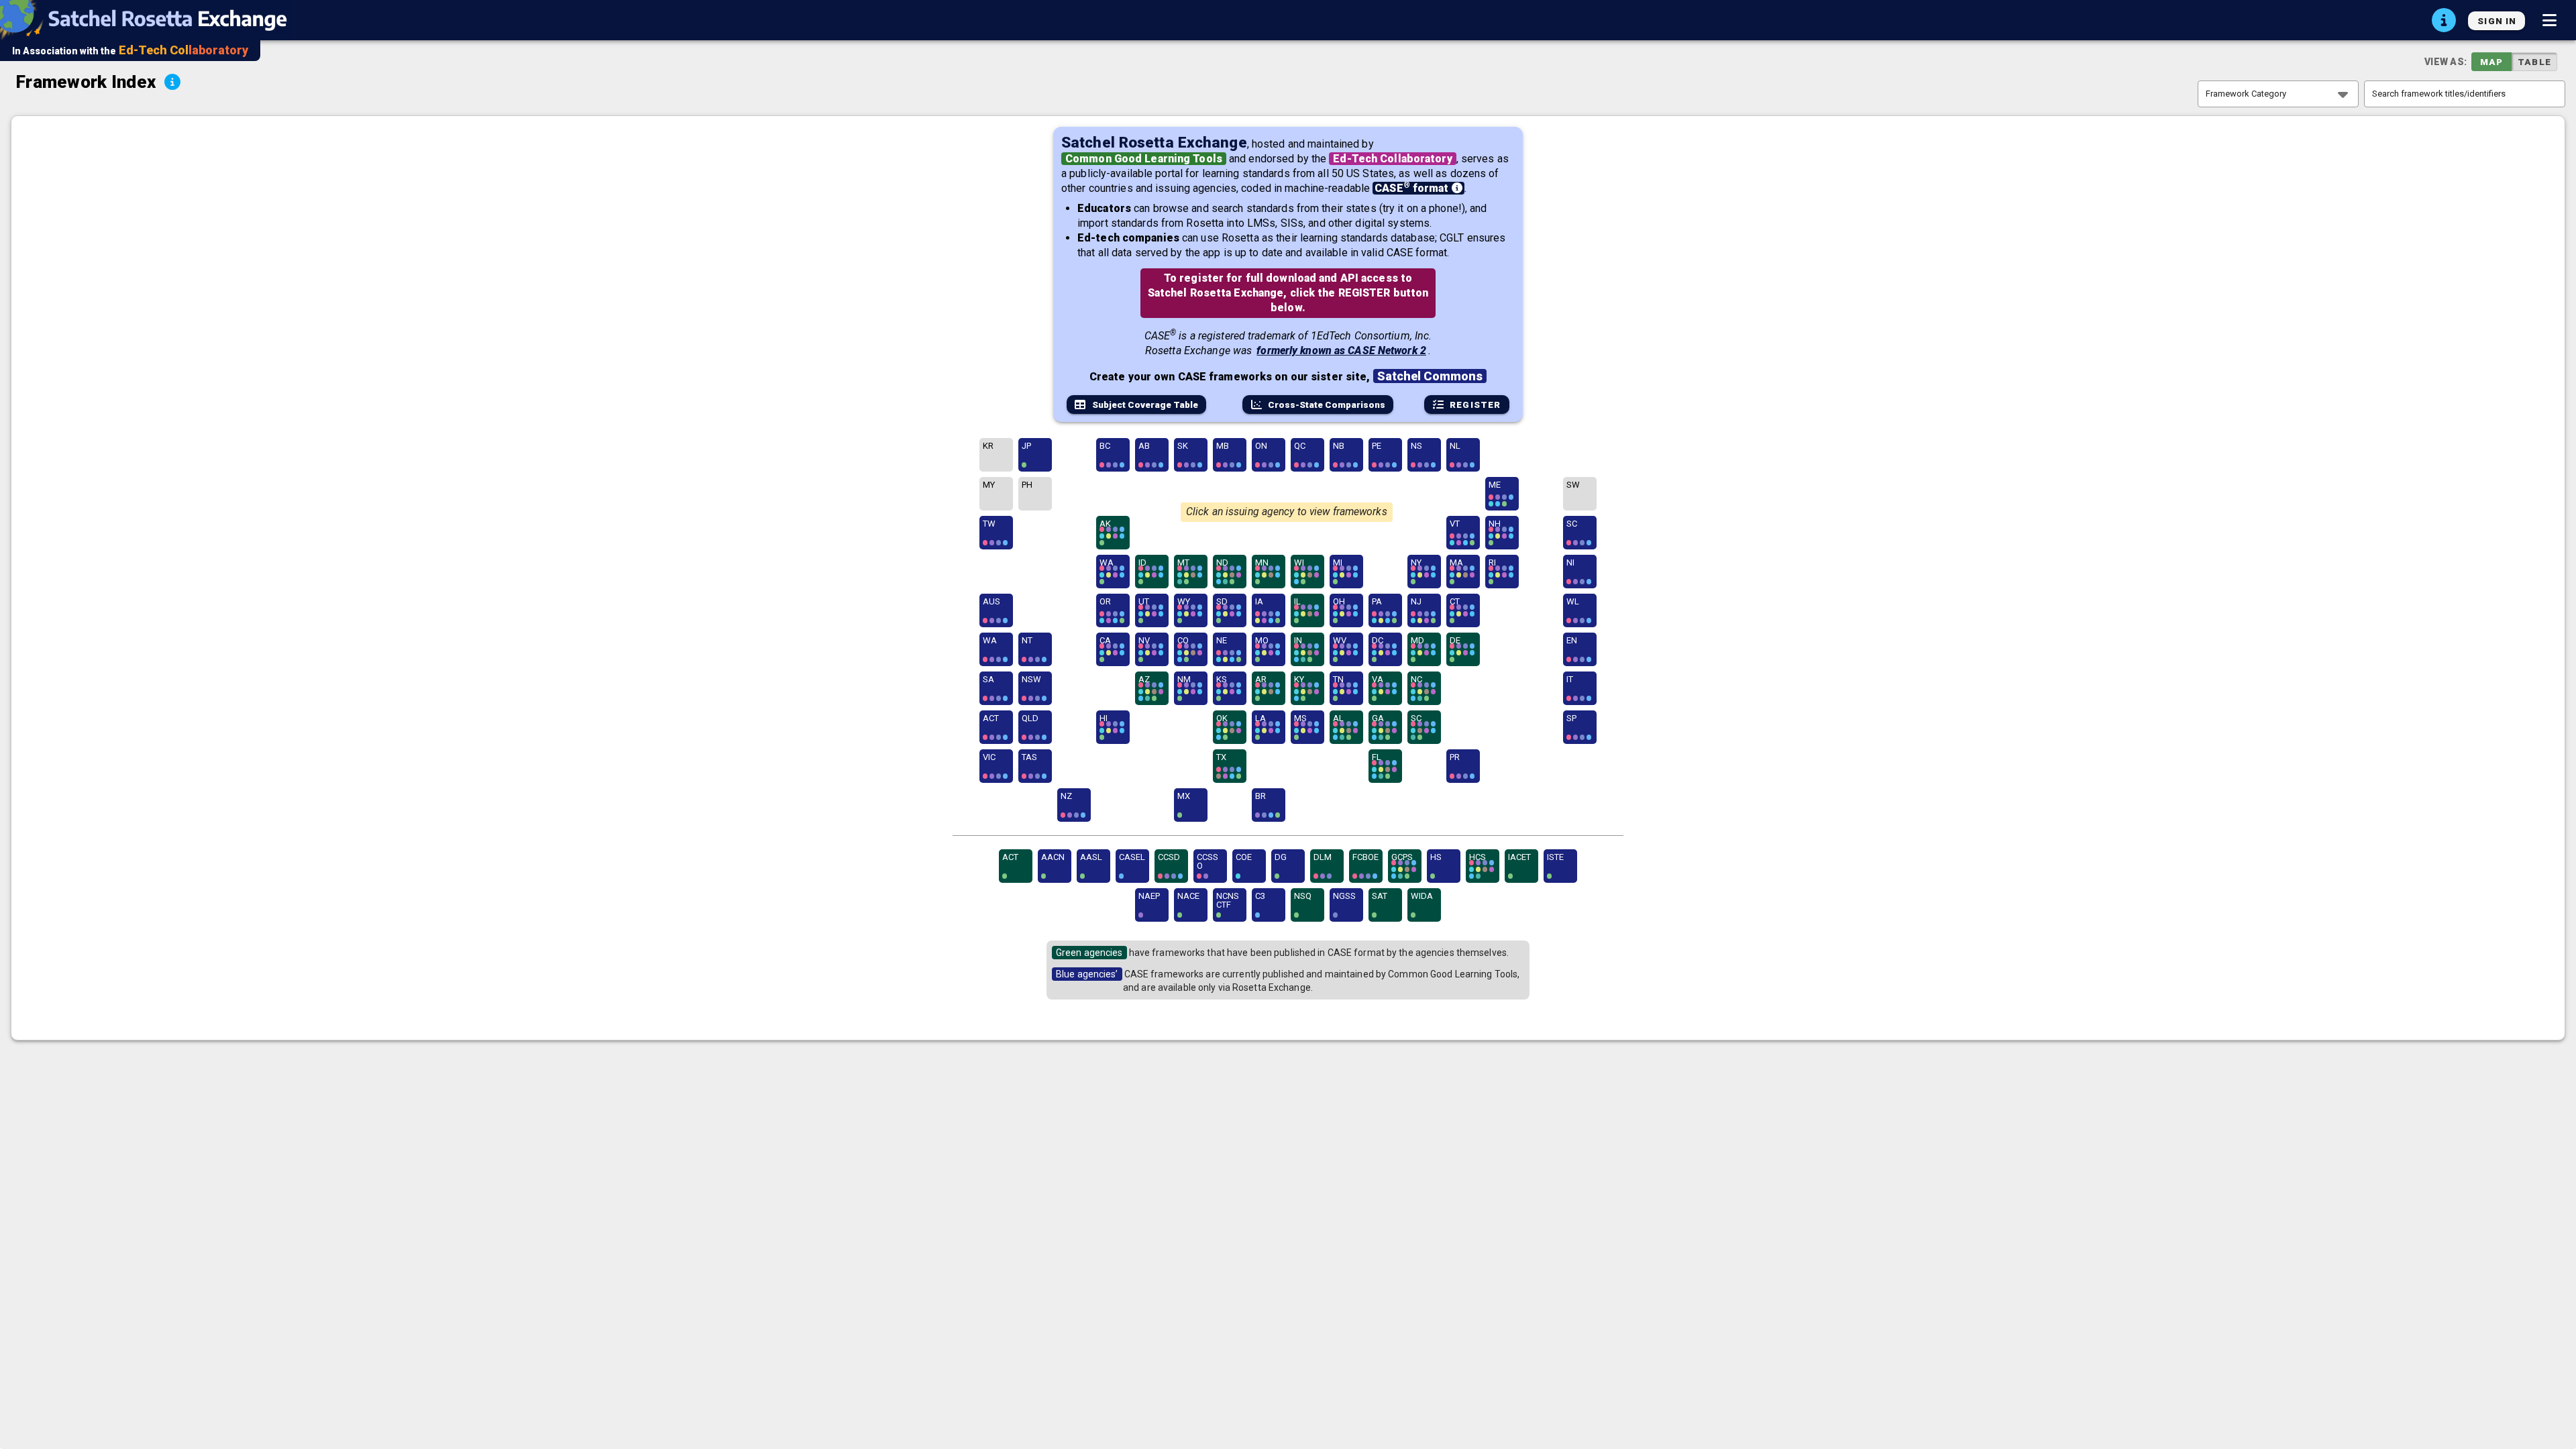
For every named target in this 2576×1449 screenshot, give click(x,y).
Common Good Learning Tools (1144, 159)
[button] (2549, 20)
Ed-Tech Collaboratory (1392, 159)
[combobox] (2278, 94)
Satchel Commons (1430, 376)
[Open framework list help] (172, 82)
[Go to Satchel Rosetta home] (150, 20)
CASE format (1413, 188)
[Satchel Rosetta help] (2444, 20)
